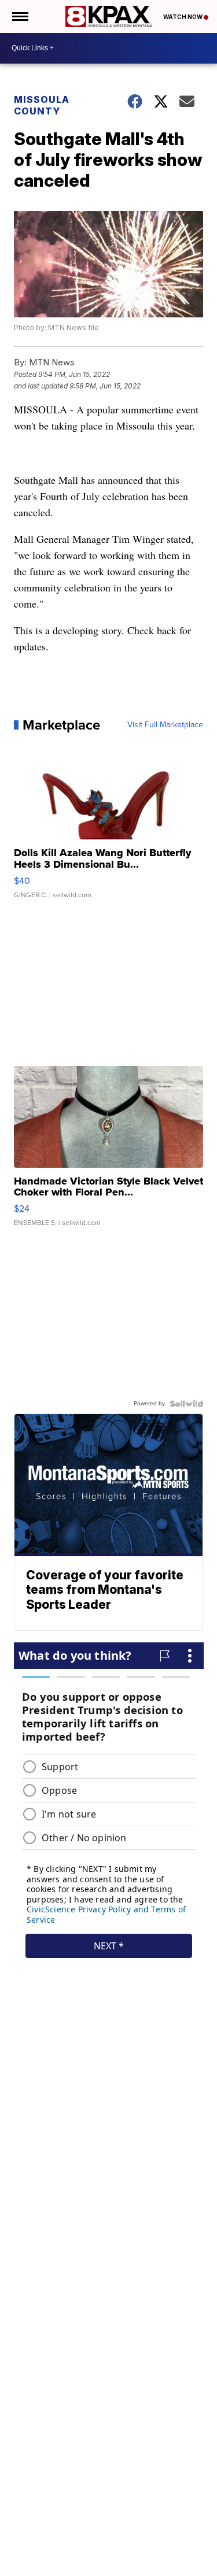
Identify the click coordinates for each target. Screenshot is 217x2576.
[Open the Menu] (19, 16)
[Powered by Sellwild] (186, 1404)
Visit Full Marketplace (165, 725)
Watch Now (183, 17)
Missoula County (42, 105)
